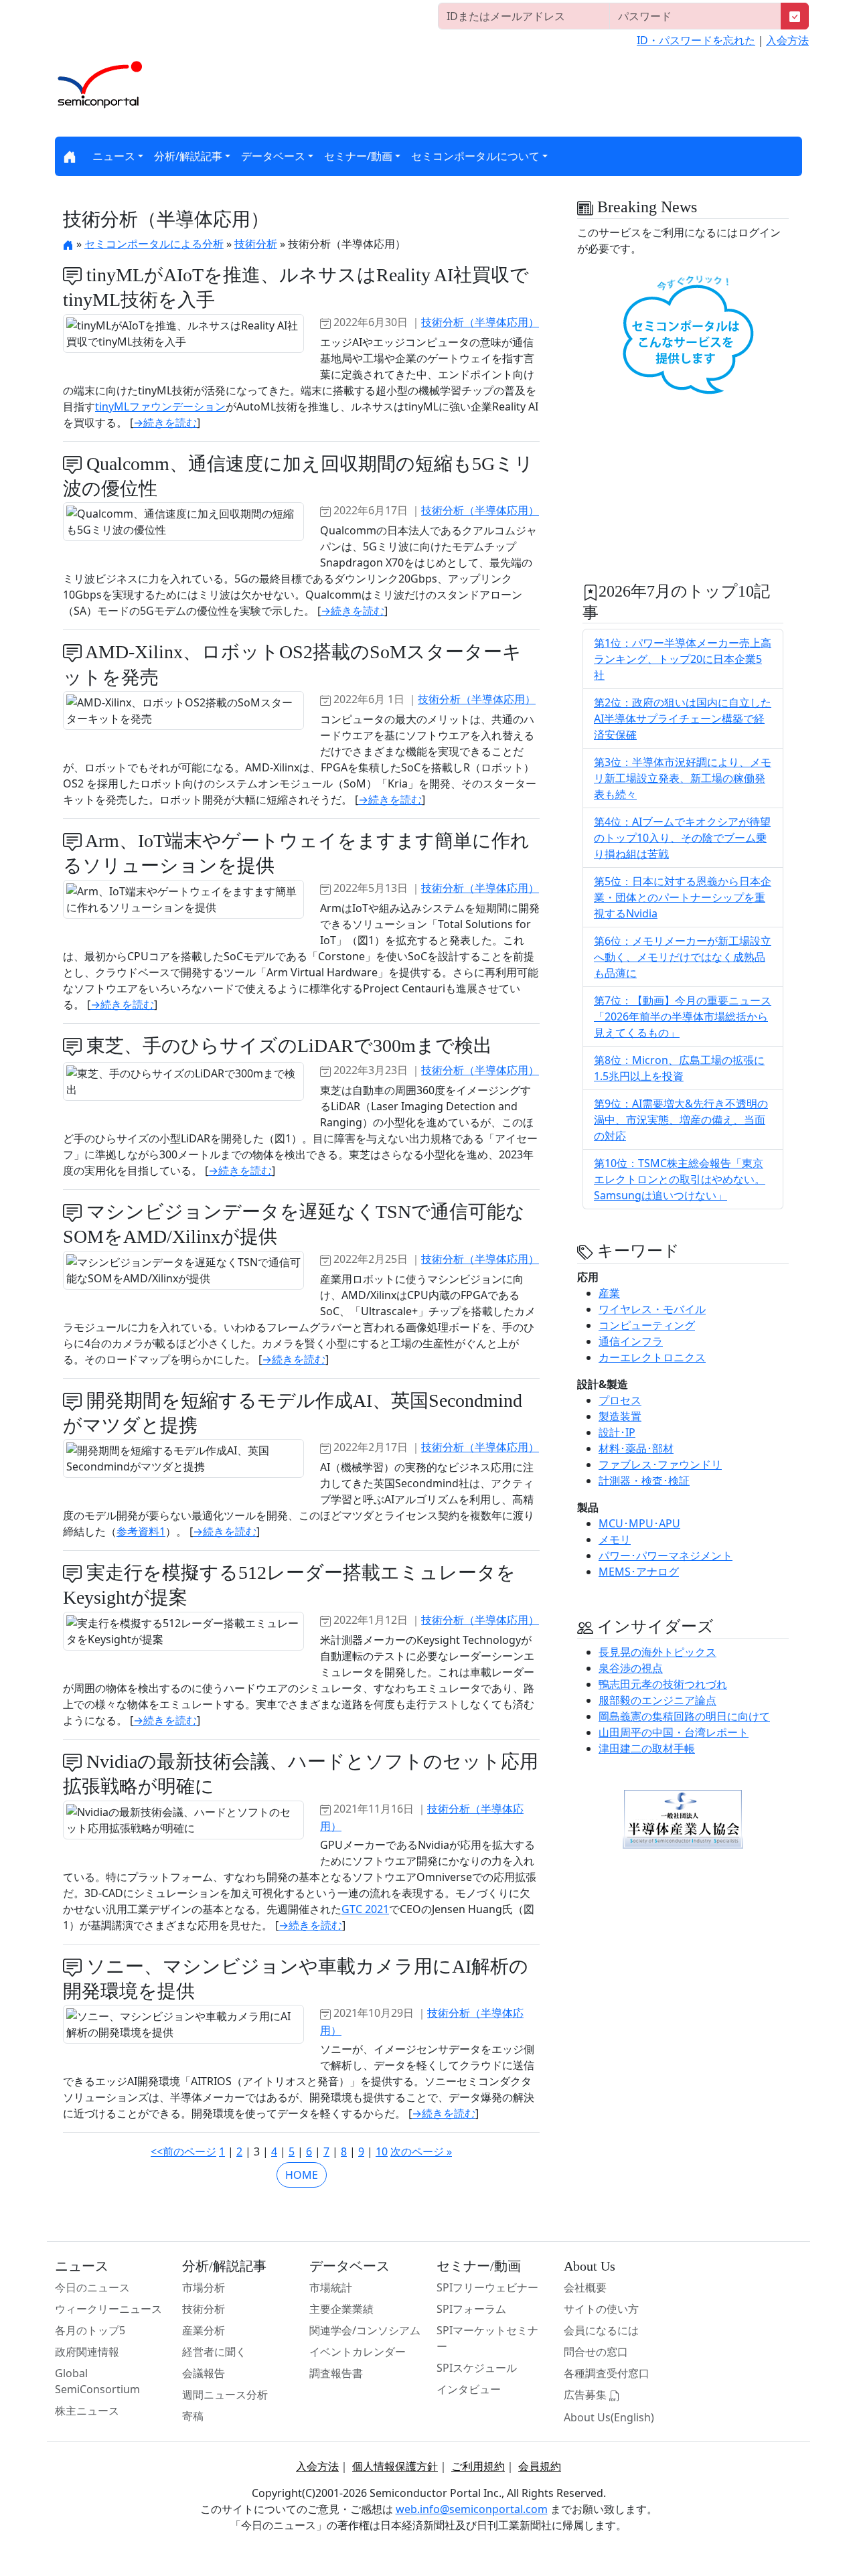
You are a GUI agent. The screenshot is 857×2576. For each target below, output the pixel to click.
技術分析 (256, 244)
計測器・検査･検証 (644, 1481)
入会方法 (787, 40)
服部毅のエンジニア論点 (657, 1700)
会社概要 (585, 2287)
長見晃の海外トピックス (657, 1652)
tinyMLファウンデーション (160, 406)
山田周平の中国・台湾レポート (674, 1732)
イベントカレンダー (358, 2352)
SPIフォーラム (471, 2309)
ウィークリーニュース (108, 2309)
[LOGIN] (795, 16)
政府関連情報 (87, 2352)
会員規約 (540, 2466)
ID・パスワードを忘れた (696, 40)
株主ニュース (87, 2411)
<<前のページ (183, 2151)
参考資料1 (141, 1531)
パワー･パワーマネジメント (666, 1556)
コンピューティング (647, 1325)
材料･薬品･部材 (636, 1448)
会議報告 (204, 2373)
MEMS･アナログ (639, 1572)
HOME (302, 2175)
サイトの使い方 (601, 2309)
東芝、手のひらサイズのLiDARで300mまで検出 (287, 1046)
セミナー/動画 (358, 156)
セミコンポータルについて (475, 156)
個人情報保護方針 (395, 2466)
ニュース (114, 156)
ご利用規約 (478, 2466)
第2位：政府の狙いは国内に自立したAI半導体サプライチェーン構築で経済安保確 (683, 718)
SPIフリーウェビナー (487, 2287)
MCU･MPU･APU (639, 1523)
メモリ (615, 1539)
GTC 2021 (365, 1909)
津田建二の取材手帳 (647, 1748)
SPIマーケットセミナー (487, 2338)
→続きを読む (165, 423)
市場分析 (204, 2287)
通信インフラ (631, 1341)
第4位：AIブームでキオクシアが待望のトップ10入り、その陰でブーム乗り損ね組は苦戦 (682, 838)
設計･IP (617, 1432)
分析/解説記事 (188, 156)
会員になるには (601, 2330)
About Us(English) (609, 2417)
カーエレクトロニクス (652, 1357)
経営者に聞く (214, 2352)
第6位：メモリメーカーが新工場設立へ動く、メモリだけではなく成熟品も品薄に (683, 957)
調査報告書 (336, 2373)
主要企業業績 (341, 2309)
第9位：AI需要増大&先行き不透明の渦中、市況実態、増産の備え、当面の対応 (681, 1120)
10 (382, 2151)
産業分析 (204, 2330)
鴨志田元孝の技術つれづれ (663, 1684)
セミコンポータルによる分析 (154, 244)
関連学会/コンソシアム (365, 2330)
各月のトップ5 (90, 2330)
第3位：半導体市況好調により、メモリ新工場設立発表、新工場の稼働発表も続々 (683, 778)
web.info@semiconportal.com (472, 2509)
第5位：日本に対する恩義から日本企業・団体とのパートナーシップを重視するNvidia (683, 897)
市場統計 (331, 2287)
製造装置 (620, 1416)
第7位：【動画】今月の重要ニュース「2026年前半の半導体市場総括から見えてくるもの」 (683, 1016)
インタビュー (469, 2389)
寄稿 (193, 2416)
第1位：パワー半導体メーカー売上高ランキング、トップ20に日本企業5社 (683, 659)
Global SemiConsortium (97, 2381)
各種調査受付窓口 (607, 2373)
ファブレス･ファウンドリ (660, 1464)
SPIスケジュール (477, 2368)
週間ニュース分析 (225, 2395)
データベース (273, 156)
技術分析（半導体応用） (480, 322)
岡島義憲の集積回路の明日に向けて (684, 1716)
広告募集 (587, 2395)
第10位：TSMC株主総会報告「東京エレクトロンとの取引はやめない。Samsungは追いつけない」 (680, 1179)
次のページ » (421, 2151)
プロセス (620, 1400)
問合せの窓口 (596, 2352)
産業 (609, 1293)
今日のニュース (92, 2287)
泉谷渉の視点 (631, 1668)
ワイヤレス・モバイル (652, 1309)
